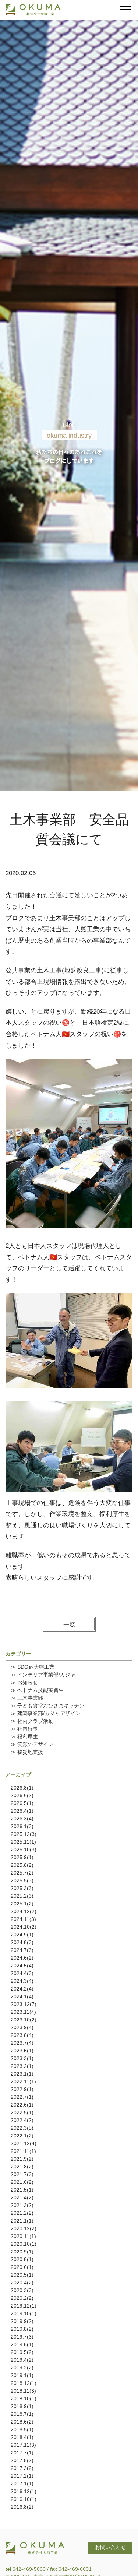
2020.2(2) (22, 2298)
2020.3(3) (22, 2290)
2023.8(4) (22, 2035)
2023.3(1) (22, 2058)
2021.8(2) (22, 2167)
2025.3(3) (22, 1888)
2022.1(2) (22, 2136)
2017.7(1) (22, 2453)
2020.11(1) (23, 2236)
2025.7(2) (22, 1873)
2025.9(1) (22, 1857)
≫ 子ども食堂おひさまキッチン (47, 1706)
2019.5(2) (22, 2352)
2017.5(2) (22, 2460)
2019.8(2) (22, 2329)
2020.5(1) (22, 2275)
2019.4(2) (22, 2360)
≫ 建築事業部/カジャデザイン (46, 1713)
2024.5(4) (22, 1966)
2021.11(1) (23, 2151)
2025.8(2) (22, 1865)
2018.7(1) (22, 2414)
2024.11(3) (23, 1919)
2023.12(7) (24, 2004)
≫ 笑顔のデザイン (32, 1744)
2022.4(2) (22, 2120)
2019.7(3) (22, 2337)
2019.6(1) (22, 2344)
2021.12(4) (24, 2143)
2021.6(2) (22, 2182)
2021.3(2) (22, 2205)
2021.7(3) (22, 2174)
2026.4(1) (22, 1811)
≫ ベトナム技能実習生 (37, 1690)
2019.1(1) (22, 2375)
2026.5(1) (22, 1803)
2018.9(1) (22, 2406)
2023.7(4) (22, 2043)
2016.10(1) (24, 2499)
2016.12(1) (24, 2491)
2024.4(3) (22, 1973)
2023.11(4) (23, 2012)
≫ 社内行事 (24, 1729)
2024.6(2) (22, 1958)
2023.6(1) (22, 2051)
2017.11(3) (23, 2445)
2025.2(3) (22, 1896)
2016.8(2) (22, 2507)
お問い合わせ (110, 2547)
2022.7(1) (22, 2097)
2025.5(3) (22, 1880)
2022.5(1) (22, 2112)
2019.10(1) (24, 2313)
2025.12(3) (24, 1834)
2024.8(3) (22, 1942)
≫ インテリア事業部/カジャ (43, 1675)
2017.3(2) (22, 2468)
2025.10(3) (24, 1850)
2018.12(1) (24, 2383)
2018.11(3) (23, 2391)
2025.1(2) (22, 1904)
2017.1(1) (22, 2484)
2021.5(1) (22, 2190)
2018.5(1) (22, 2429)
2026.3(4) (22, 1819)
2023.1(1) (22, 2074)
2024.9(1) (22, 1935)
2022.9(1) (22, 2089)
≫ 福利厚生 (24, 1736)
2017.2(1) (22, 2476)
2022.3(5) (22, 2128)
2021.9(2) (22, 2159)
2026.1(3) (22, 1826)
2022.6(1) (22, 2105)
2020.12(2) (24, 2228)
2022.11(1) (23, 2081)
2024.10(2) (24, 1927)
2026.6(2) (22, 1795)
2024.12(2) (24, 1911)
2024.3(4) (22, 1981)
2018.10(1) (24, 2399)
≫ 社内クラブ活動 (32, 1721)
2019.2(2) (22, 2368)
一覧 (69, 1625)
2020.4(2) (22, 2283)
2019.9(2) (22, 2321)
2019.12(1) (24, 2306)
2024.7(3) (22, 1950)
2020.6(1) (22, 2267)
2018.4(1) (22, 2437)
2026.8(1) (22, 1788)
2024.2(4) (22, 1989)
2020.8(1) (22, 2259)
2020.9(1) (22, 2252)
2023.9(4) (22, 2027)
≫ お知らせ (24, 1682)
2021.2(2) (22, 2213)
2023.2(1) (22, 2066)
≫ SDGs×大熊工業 (33, 1667)
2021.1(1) (22, 2221)
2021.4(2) (22, 2197)
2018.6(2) (22, 2422)
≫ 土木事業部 (27, 1698)
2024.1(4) (22, 1996)
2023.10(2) (24, 2020)
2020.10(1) (24, 2244)
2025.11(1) (23, 1842)
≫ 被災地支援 (27, 1752)
